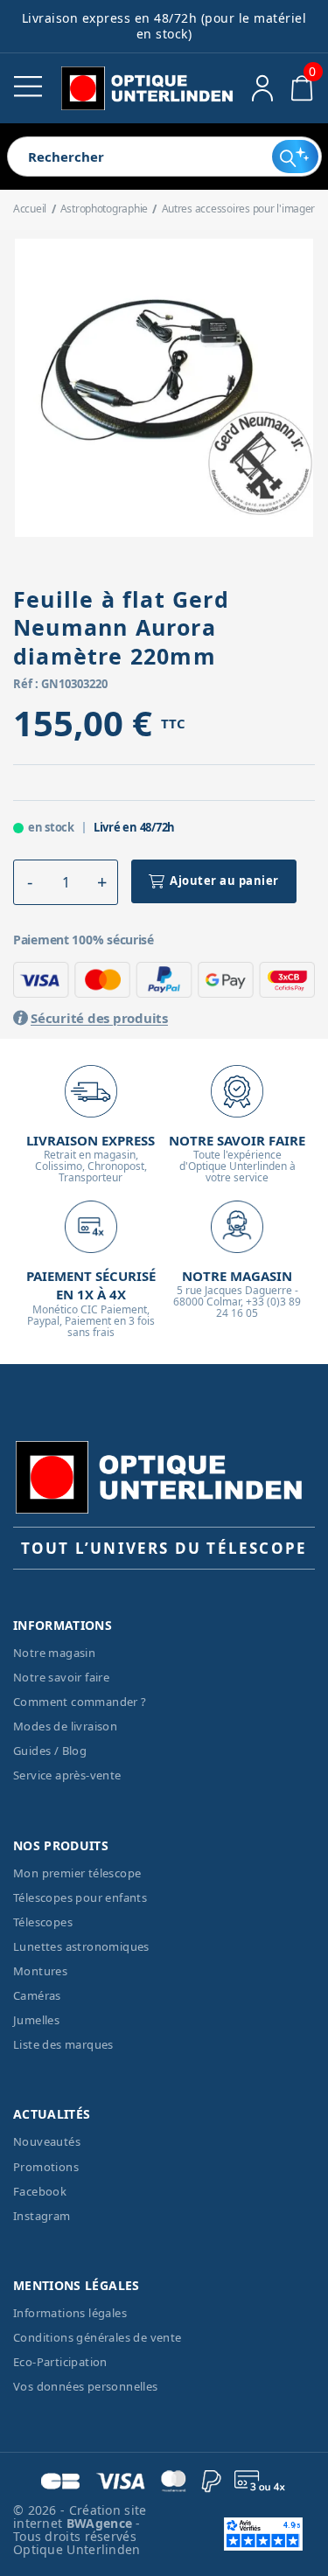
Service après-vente (67, 1775)
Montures (40, 1971)
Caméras (37, 1995)
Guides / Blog (50, 1751)
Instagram (42, 2216)
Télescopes (43, 1922)
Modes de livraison (65, 1726)
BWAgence (101, 2523)
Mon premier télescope (77, 1873)
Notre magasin (54, 1653)
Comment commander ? (80, 1702)
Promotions (46, 2167)
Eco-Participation (60, 2362)
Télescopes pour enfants (80, 1897)
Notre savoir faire (61, 1677)
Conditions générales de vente (98, 2337)
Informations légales (70, 2313)
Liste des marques (63, 2044)
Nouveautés (47, 2141)
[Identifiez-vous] (263, 88)
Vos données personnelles (86, 2386)
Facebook (40, 2191)
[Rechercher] (295, 157)
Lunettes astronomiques (81, 1946)
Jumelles (36, 2020)
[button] (30, 882)
